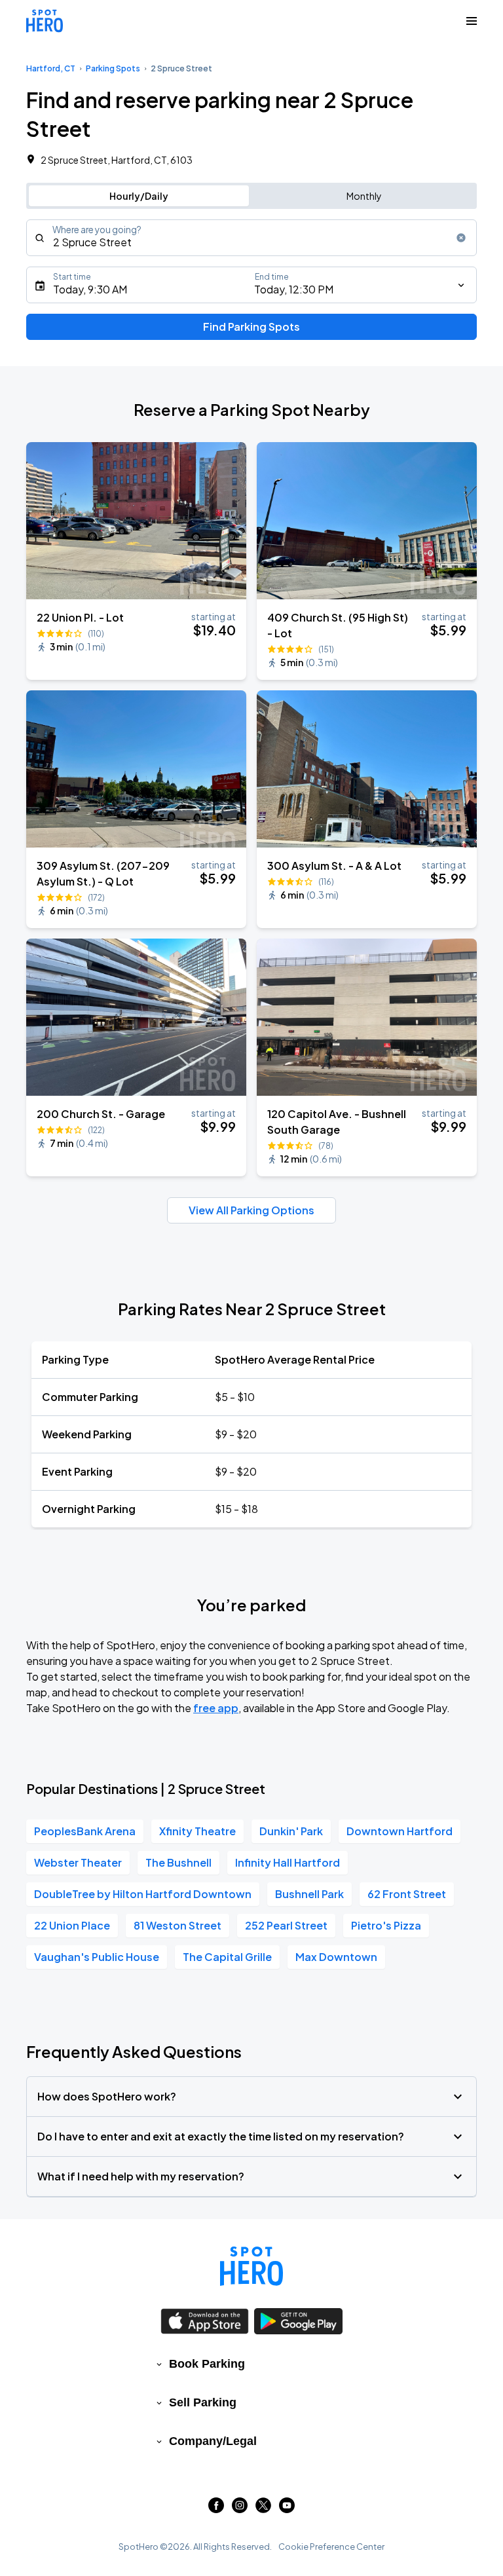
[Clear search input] (461, 238)
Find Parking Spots (251, 327)
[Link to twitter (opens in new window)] (263, 2509)
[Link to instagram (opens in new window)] (240, 2509)
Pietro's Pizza (386, 1925)
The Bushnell (178, 1862)
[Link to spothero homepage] (251, 2266)
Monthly (364, 196)
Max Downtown (336, 1957)
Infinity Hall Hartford (288, 1862)
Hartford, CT (51, 68)
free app (216, 1708)
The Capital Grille (227, 1957)
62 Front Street (407, 1894)
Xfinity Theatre (197, 1831)
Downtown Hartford (400, 1831)
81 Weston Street (177, 1925)
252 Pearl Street (286, 1925)
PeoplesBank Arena (85, 1831)
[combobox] (251, 238)
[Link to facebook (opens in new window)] (216, 2509)
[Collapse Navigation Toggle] (472, 21)
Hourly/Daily (139, 196)
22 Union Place (72, 1925)
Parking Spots (113, 68)
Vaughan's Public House (97, 1957)
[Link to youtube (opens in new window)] (287, 2509)
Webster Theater (78, 1862)
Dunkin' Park (291, 1831)
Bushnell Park (309, 1894)
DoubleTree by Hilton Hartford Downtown (143, 1894)
